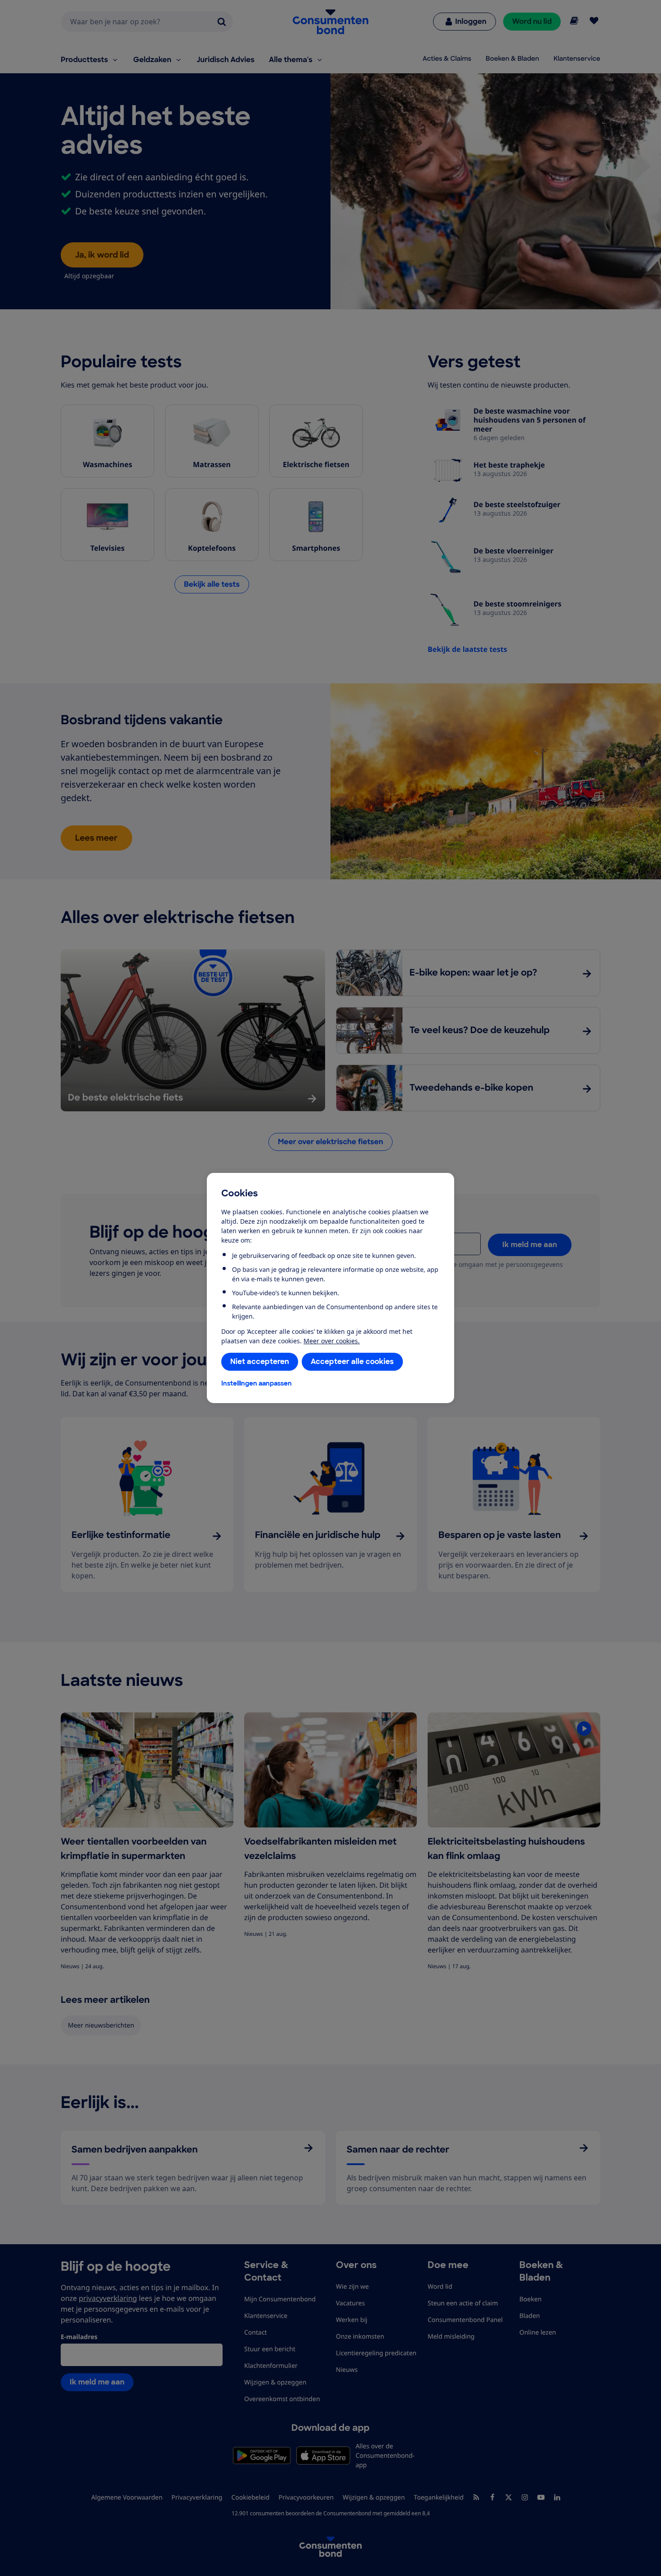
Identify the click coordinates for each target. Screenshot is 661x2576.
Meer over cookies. (332, 1341)
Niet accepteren (260, 1362)
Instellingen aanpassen (257, 1383)
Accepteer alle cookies (352, 1362)
